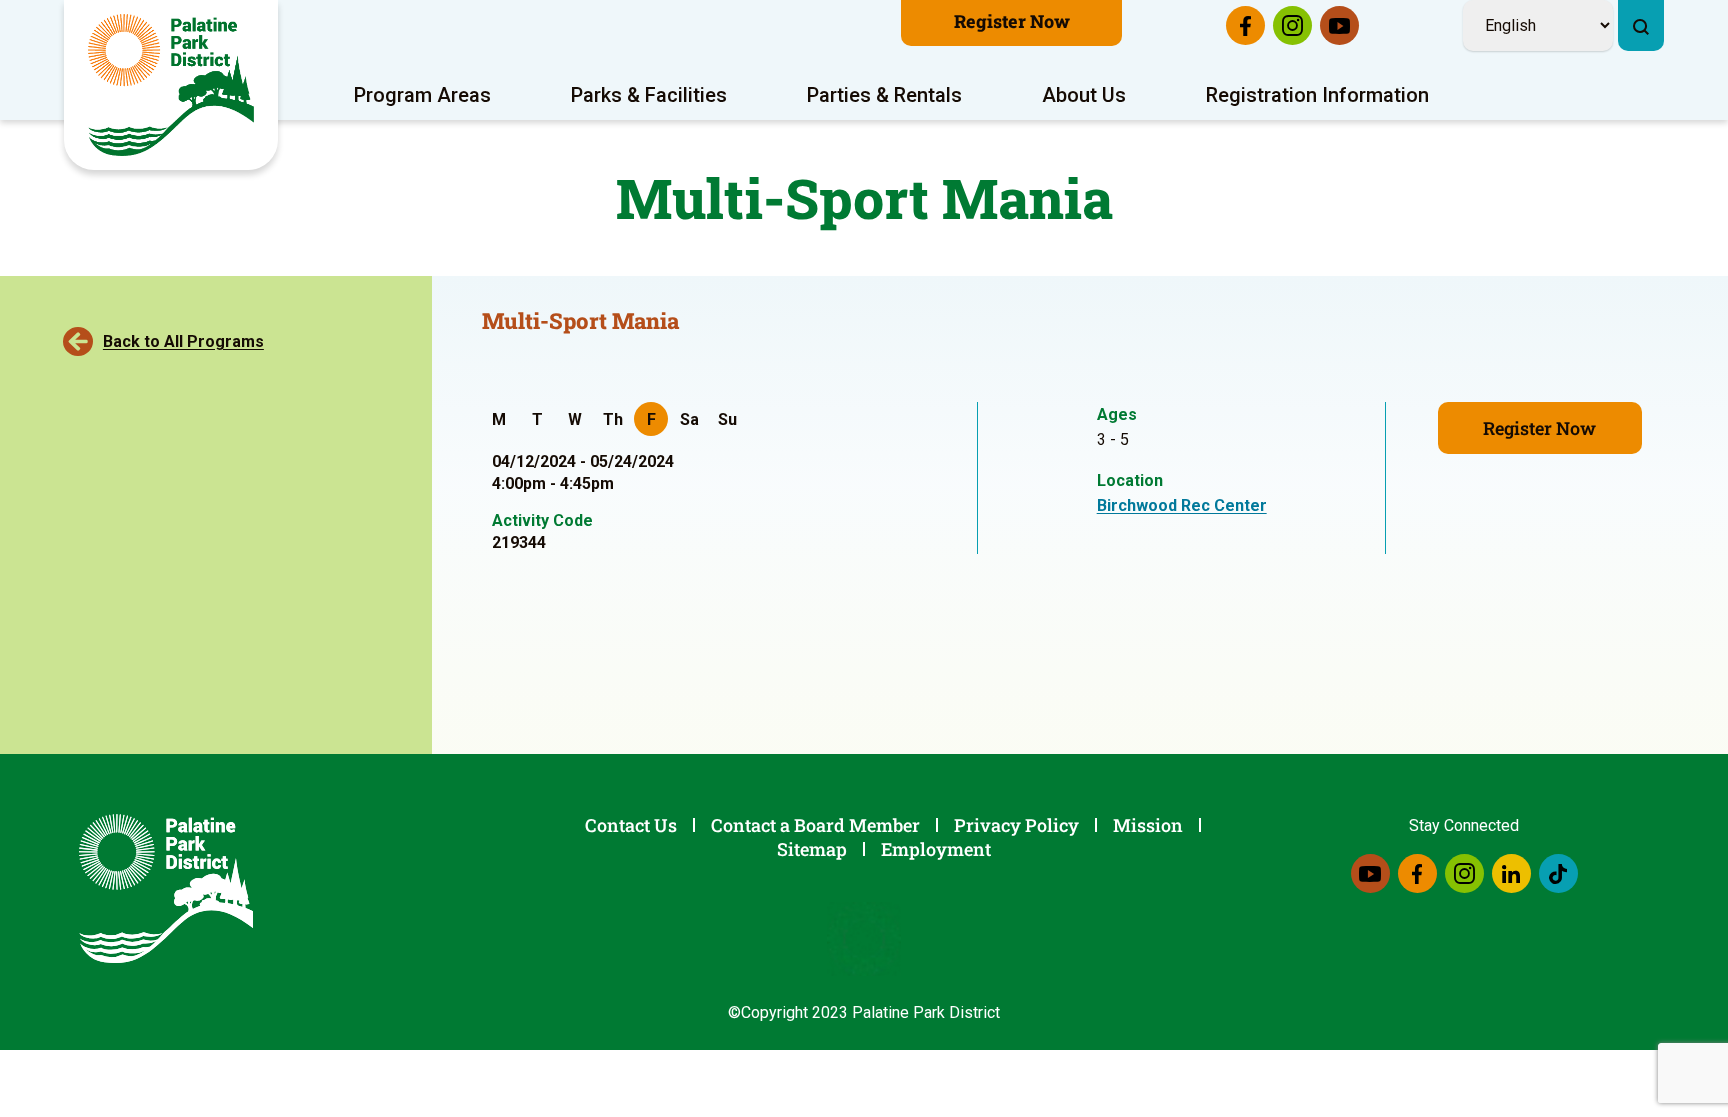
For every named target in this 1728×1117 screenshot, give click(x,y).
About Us (1084, 95)
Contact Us (631, 825)
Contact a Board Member (815, 825)
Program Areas (422, 95)
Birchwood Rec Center (1182, 505)
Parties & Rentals (884, 95)
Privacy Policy (1016, 825)
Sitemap (812, 849)
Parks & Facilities (649, 95)
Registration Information (1317, 95)
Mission (1148, 825)
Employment (936, 849)
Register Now (1012, 21)
